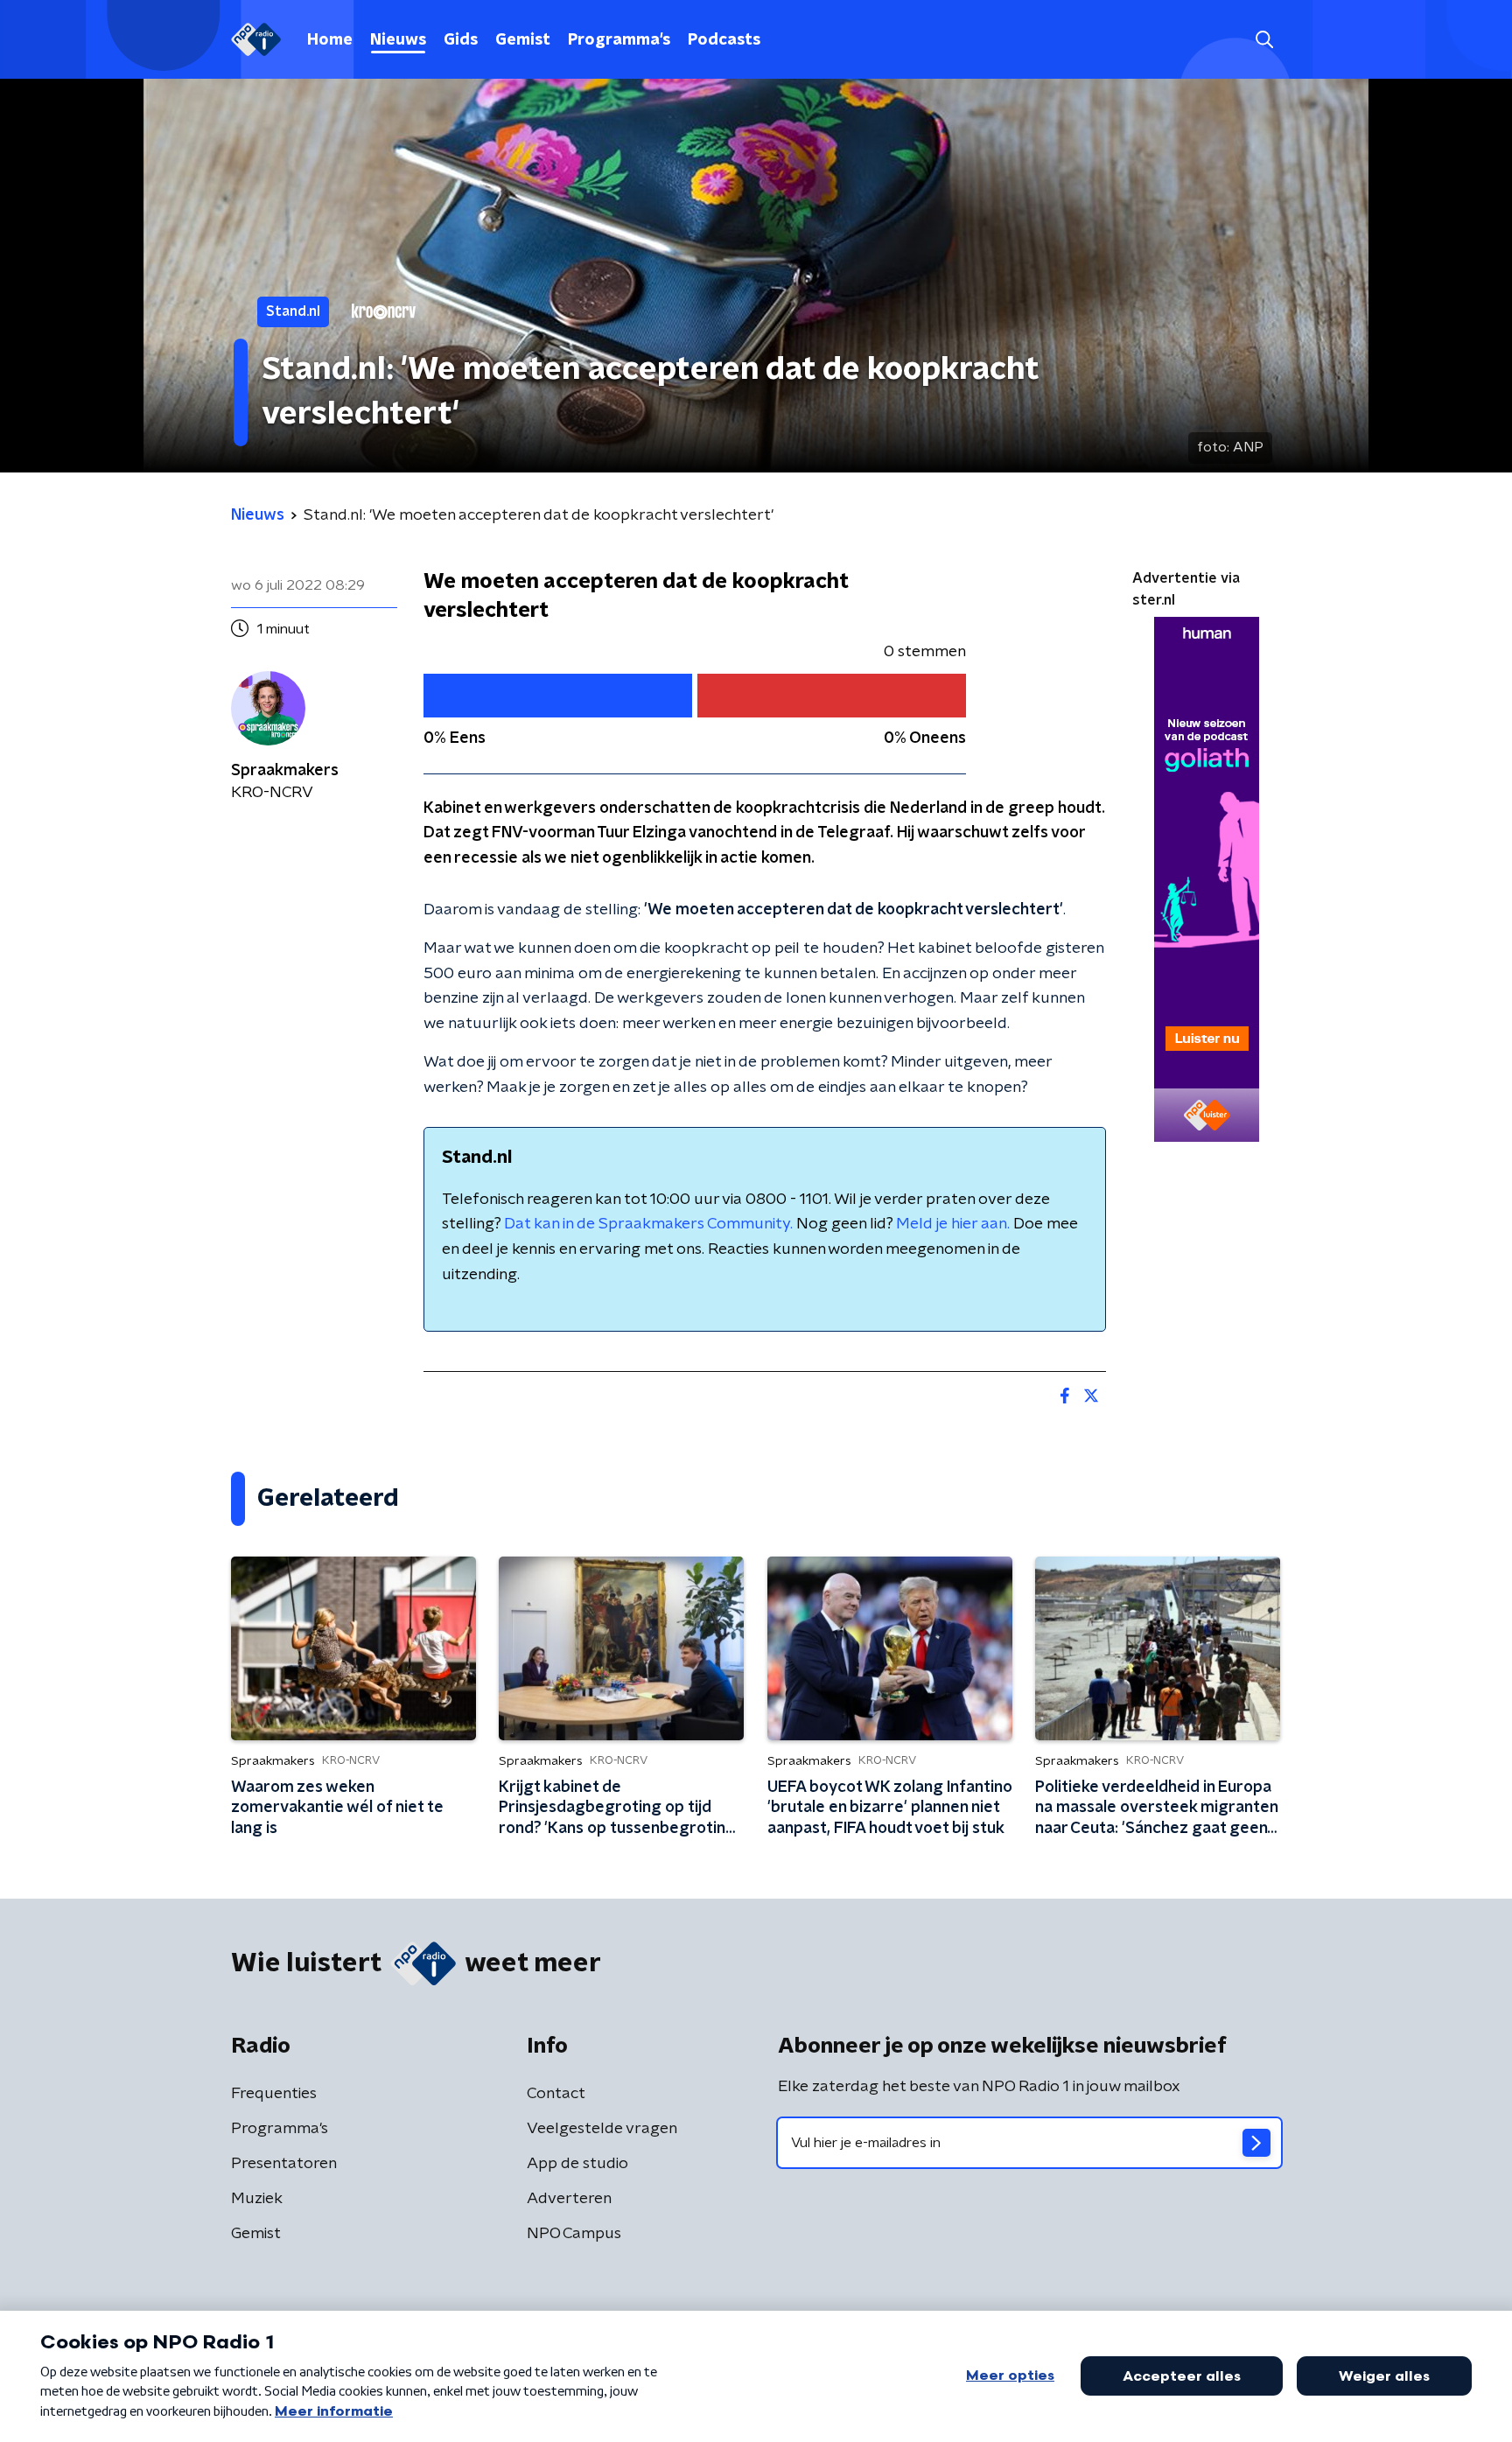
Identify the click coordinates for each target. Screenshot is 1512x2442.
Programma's (619, 40)
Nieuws (398, 40)
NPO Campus (574, 2234)
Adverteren (569, 2199)
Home (330, 40)
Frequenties (274, 2094)
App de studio (577, 2164)
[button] (1264, 40)
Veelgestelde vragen (602, 2129)
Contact (556, 2094)
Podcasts (724, 40)
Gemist (523, 40)
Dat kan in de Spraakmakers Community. (648, 1224)
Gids (461, 40)
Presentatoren (284, 2164)
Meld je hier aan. (953, 1224)
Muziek (257, 2199)
